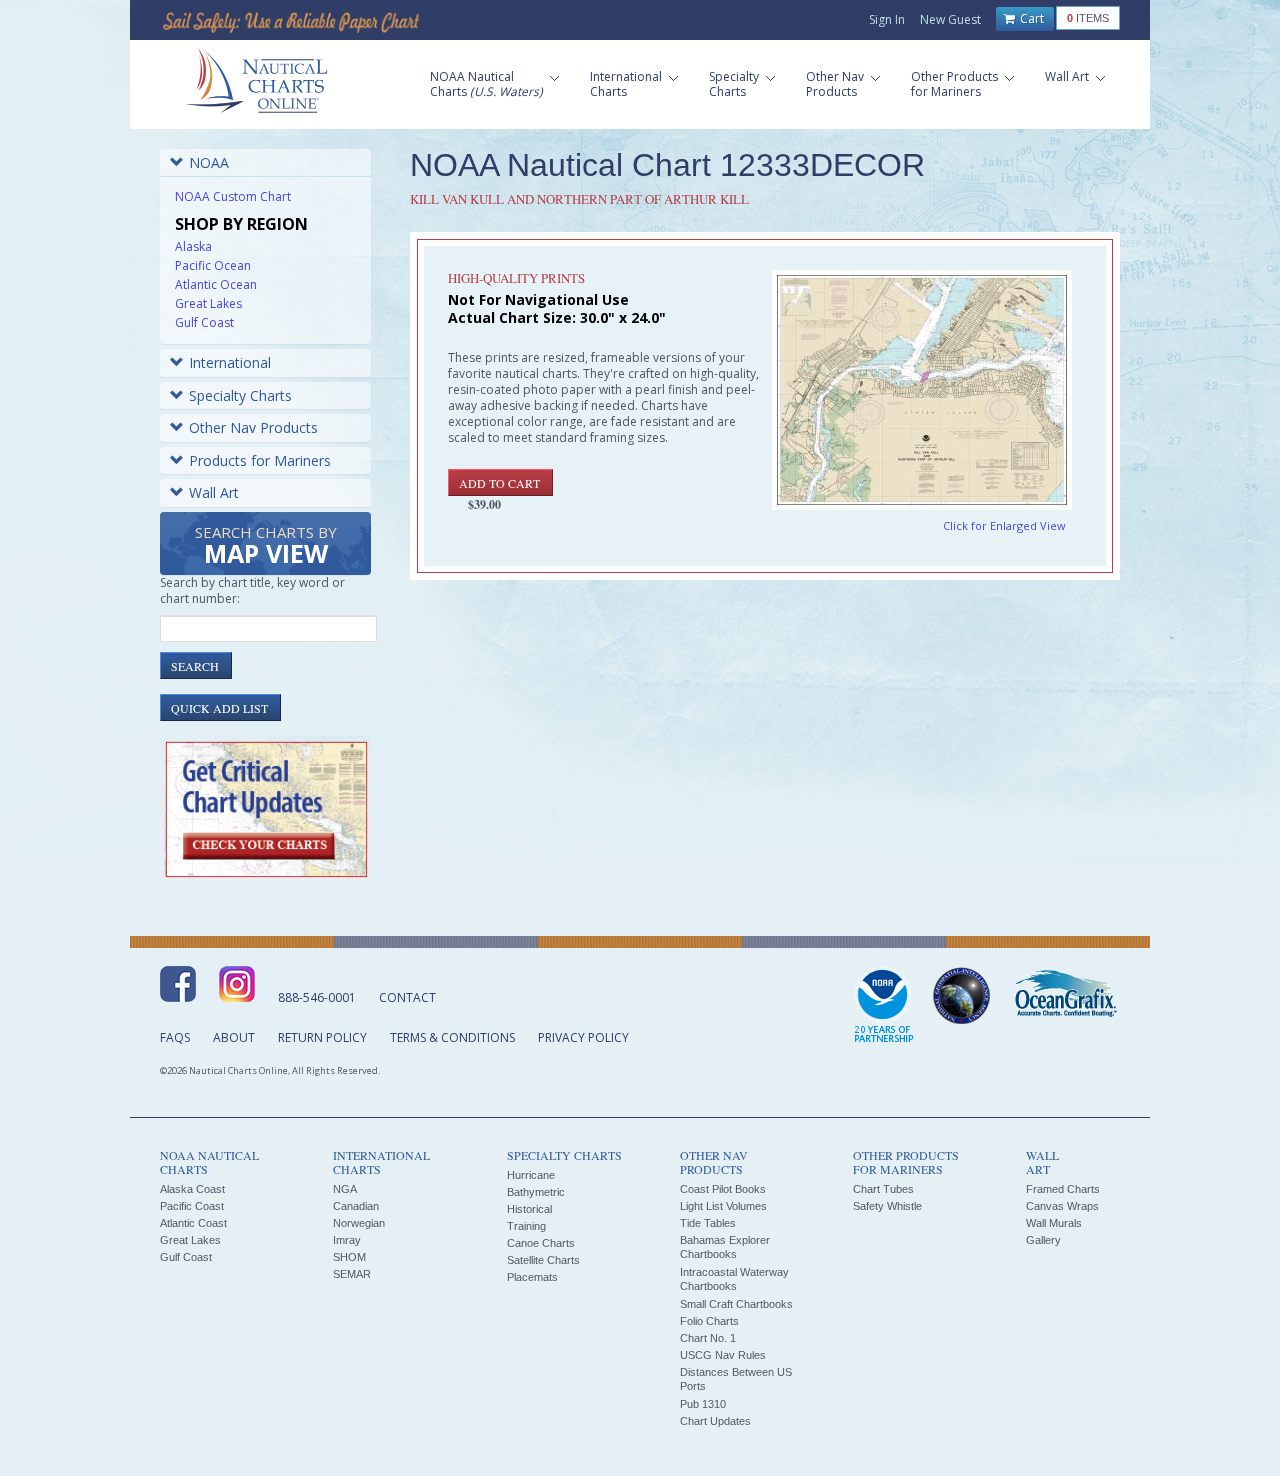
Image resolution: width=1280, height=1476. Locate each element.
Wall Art (214, 492)
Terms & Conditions (452, 1037)
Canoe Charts (541, 1243)
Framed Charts (1063, 1189)
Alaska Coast (192, 1189)
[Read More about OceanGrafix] (1065, 996)
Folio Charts (709, 1321)
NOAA (209, 162)
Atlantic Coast (193, 1223)
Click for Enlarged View (1004, 525)
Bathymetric (536, 1192)
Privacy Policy (583, 1037)
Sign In (887, 19)
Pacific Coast (192, 1206)
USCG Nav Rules (723, 1355)
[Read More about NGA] (962, 996)
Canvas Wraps (1062, 1206)
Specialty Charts (240, 395)
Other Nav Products (253, 427)
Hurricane (531, 1175)
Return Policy (322, 1037)
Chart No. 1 (708, 1338)
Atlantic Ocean (216, 284)
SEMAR (352, 1274)
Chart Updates (715, 1421)
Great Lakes (208, 303)
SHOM (349, 1257)
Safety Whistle (887, 1206)
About (234, 1037)
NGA (345, 1189)
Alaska (193, 246)
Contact (407, 997)
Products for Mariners (260, 460)
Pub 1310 (703, 1404)
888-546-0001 (317, 997)
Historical (529, 1209)
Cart (1030, 18)
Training (526, 1226)
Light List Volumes (723, 1206)
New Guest (950, 19)
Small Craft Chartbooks (736, 1304)
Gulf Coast (204, 322)
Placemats (532, 1277)
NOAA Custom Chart (233, 196)
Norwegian (359, 1223)
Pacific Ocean (213, 265)
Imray (347, 1240)
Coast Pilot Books (723, 1189)
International (230, 362)
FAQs (175, 1037)
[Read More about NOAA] (884, 1006)
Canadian (356, 1206)
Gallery (1043, 1240)
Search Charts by (266, 546)
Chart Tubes (883, 1189)
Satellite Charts (543, 1260)
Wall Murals (1054, 1223)
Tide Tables (708, 1223)
